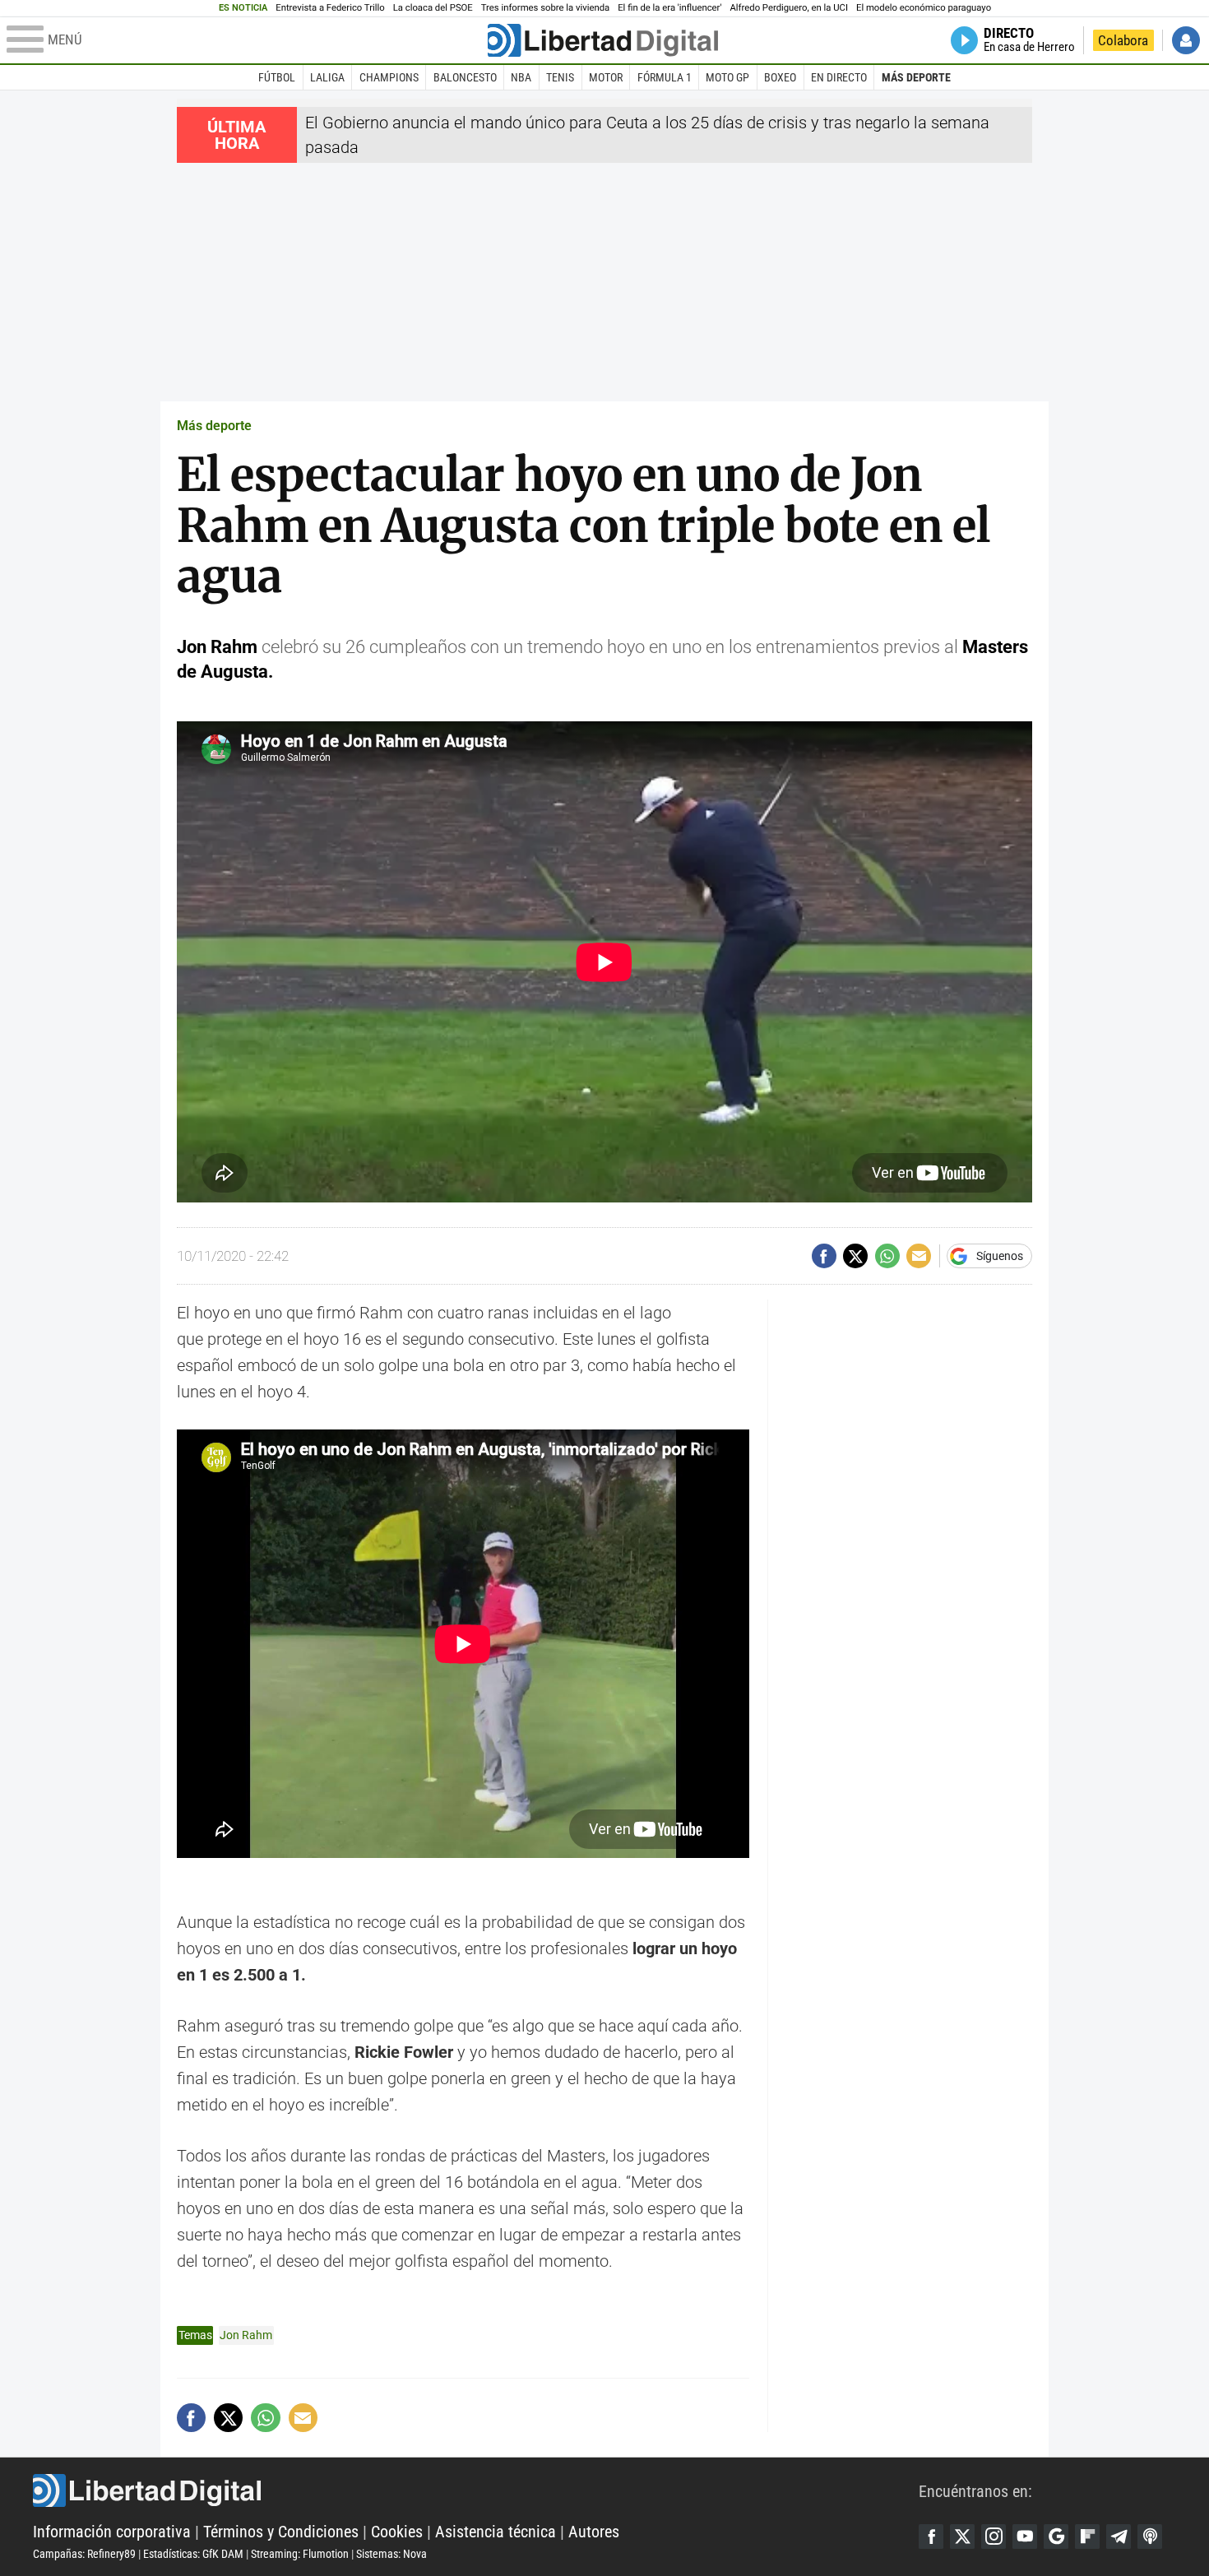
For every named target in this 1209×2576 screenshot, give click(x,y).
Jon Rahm (246, 2335)
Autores (594, 2532)
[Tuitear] (855, 1256)
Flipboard (1087, 2537)
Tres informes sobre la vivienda (545, 8)
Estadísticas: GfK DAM (193, 2554)
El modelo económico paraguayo (924, 8)
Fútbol (277, 77)
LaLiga (327, 77)
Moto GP (727, 77)
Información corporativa (112, 2532)
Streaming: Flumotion (300, 2554)
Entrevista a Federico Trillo (330, 8)
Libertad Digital (476, 2490)
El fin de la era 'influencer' (669, 8)
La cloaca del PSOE (433, 8)
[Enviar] (887, 1256)
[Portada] (603, 40)
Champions (389, 77)
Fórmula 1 (665, 77)
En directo (839, 77)
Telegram (1119, 2537)
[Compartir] (824, 1256)
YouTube (1025, 2537)
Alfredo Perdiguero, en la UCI (789, 8)
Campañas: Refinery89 (84, 2554)
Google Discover (1056, 2537)
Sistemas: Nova (391, 2554)
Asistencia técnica (496, 2532)
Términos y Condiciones (281, 2532)
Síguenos (1000, 1256)
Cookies (397, 2532)
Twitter (962, 2537)
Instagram (994, 2537)
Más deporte (916, 77)
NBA (521, 77)
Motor (606, 77)
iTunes (1150, 2537)
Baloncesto (465, 77)
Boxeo (780, 77)
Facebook (931, 2537)
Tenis (560, 77)
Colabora (1123, 40)
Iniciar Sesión (1186, 40)
